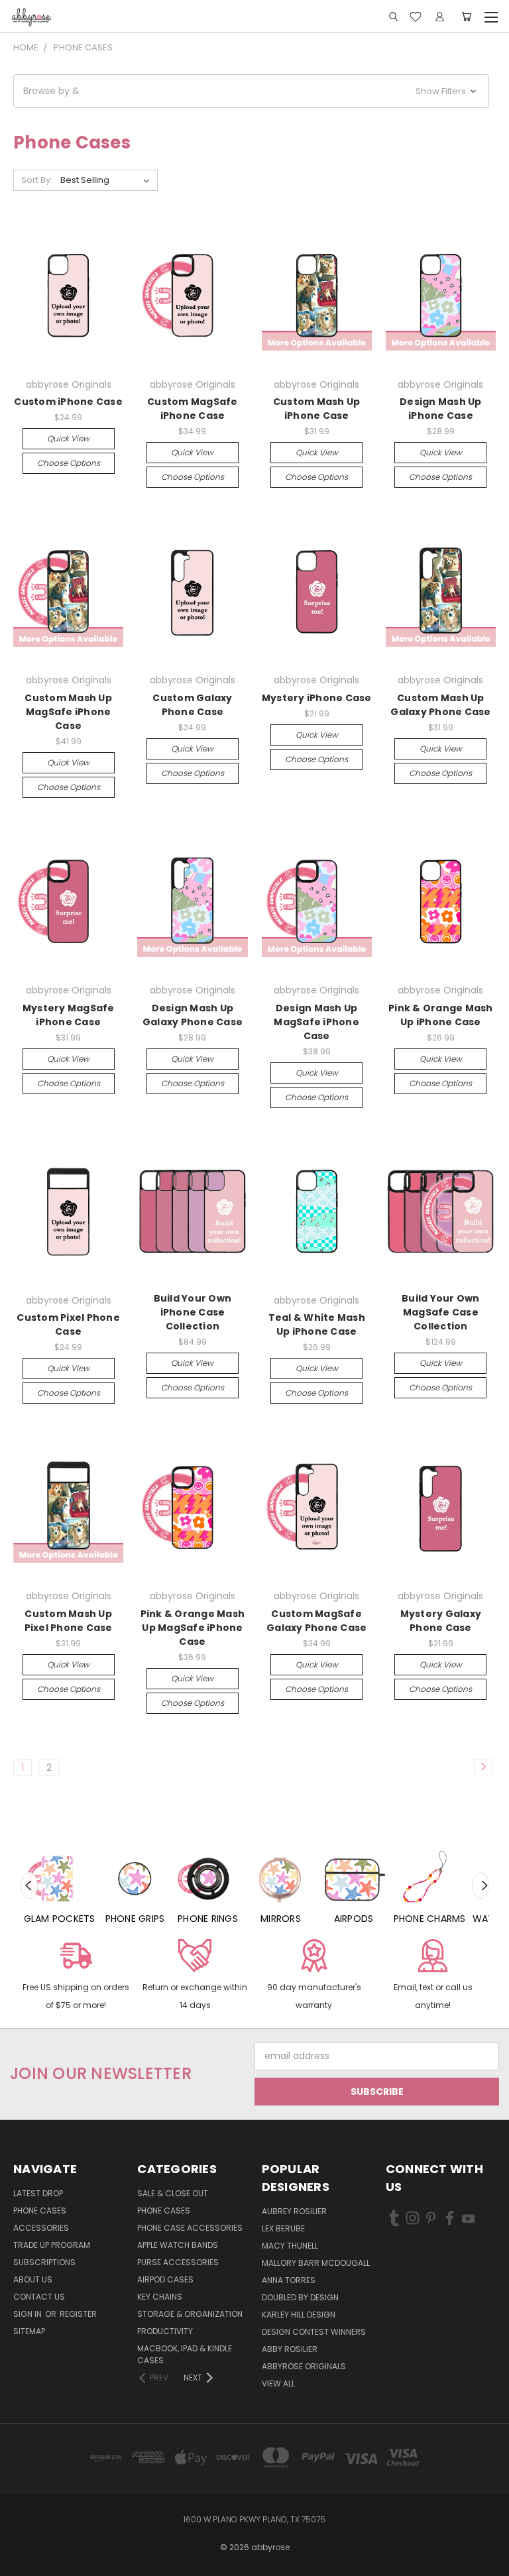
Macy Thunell (290, 2246)
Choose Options (69, 463)
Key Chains (160, 2297)
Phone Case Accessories (190, 2228)
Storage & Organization (190, 2314)
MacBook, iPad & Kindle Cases (185, 2354)
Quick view (68, 438)
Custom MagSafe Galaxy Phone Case (316, 1621)
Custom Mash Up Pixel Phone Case (69, 1621)
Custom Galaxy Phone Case (192, 705)
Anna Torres (289, 2280)
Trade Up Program (52, 2245)
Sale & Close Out (173, 2193)
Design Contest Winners (314, 2332)
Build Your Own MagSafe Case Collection (441, 1312)
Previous (29, 1885)
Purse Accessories (178, 2262)
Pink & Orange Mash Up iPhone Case (441, 1015)
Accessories (41, 2228)
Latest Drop (38, 2193)
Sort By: (37, 180)
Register (78, 2314)
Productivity (165, 2331)
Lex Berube (283, 2228)
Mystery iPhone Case (317, 698)
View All (278, 2383)
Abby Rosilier (290, 2349)
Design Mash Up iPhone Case (441, 409)
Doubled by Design (300, 2297)
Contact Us (39, 2297)
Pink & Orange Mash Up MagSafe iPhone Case (193, 1628)
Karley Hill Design (299, 2315)
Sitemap (29, 2331)
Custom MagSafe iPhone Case (193, 409)
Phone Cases (40, 2211)
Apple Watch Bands (178, 2245)
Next (481, 1885)
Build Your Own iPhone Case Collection (193, 1312)
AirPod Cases (165, 2279)
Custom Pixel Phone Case (68, 1324)
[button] (251, 91)
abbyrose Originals (304, 2366)
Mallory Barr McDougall (316, 2263)
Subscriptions (44, 2262)
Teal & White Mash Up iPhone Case (317, 1324)
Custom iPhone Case (68, 402)
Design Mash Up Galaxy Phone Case (193, 1015)
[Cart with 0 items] (466, 17)
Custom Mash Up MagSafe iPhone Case (68, 712)
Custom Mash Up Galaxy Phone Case (440, 705)
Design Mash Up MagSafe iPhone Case (316, 1022)
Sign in (28, 2314)
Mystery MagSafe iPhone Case (69, 1015)
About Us (33, 2279)
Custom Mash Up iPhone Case (317, 409)
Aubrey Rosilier (294, 2211)
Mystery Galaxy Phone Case (441, 1621)
